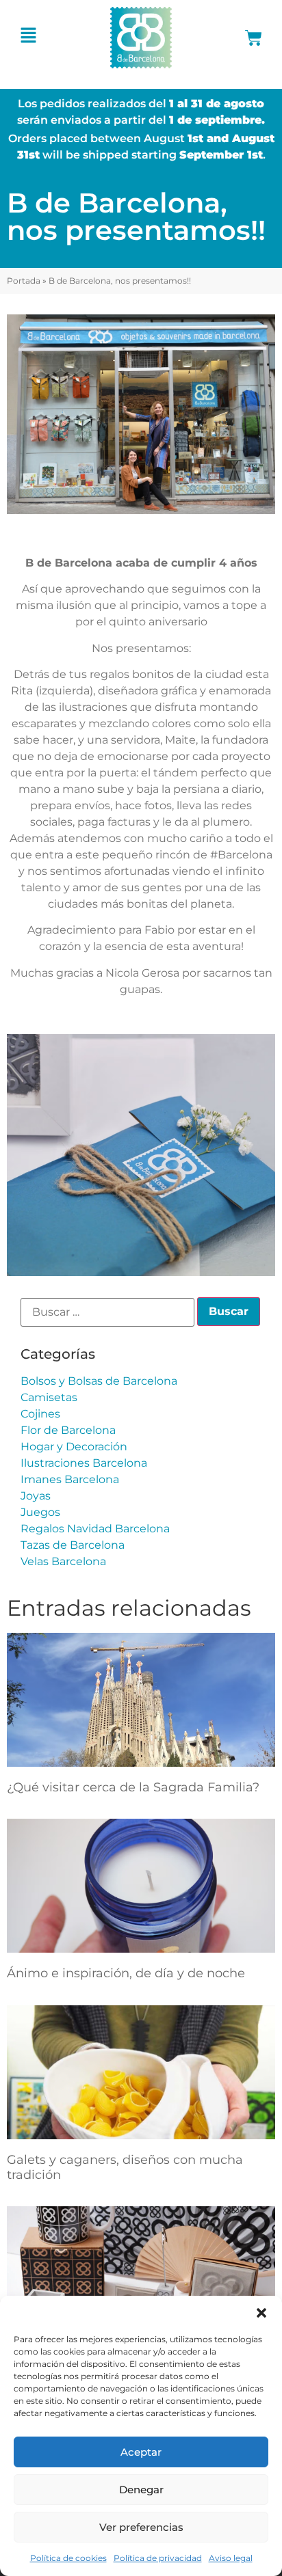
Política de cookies (68, 2558)
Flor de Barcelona (68, 1430)
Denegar (141, 2490)
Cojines (40, 1414)
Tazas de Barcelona (73, 1545)
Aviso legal (231, 2558)
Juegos (40, 1512)
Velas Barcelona (63, 1561)
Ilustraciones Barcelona (84, 1463)
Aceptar (141, 2452)
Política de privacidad (158, 2558)
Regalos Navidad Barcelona (95, 1529)
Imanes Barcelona (70, 1479)
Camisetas (49, 1397)
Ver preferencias (141, 2527)
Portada (24, 281)
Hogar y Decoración (74, 1447)
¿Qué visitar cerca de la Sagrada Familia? (133, 1787)
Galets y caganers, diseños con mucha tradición (125, 2167)
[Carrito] (254, 38)
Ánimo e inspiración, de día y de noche (126, 1973)
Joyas (36, 1496)
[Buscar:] (107, 1312)
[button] (261, 2313)
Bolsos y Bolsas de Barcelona (99, 1381)
